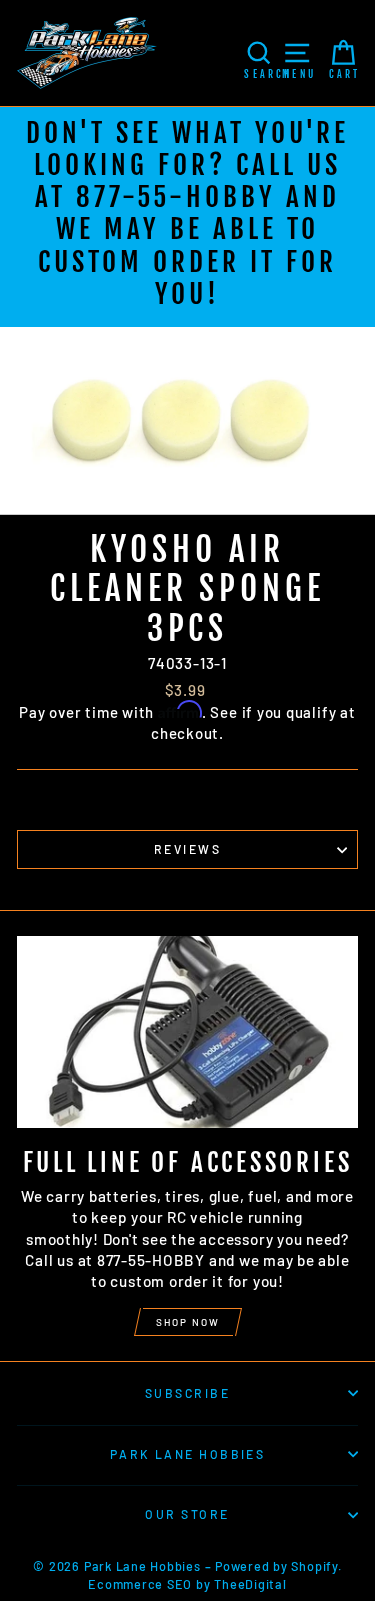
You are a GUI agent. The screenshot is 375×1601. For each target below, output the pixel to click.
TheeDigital (250, 1584)
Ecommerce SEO (140, 1584)
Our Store (187, 1514)
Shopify (314, 1566)
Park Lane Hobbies (188, 1454)
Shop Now (188, 1322)
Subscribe (187, 1393)
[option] (187, 217)
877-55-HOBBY (175, 197)
